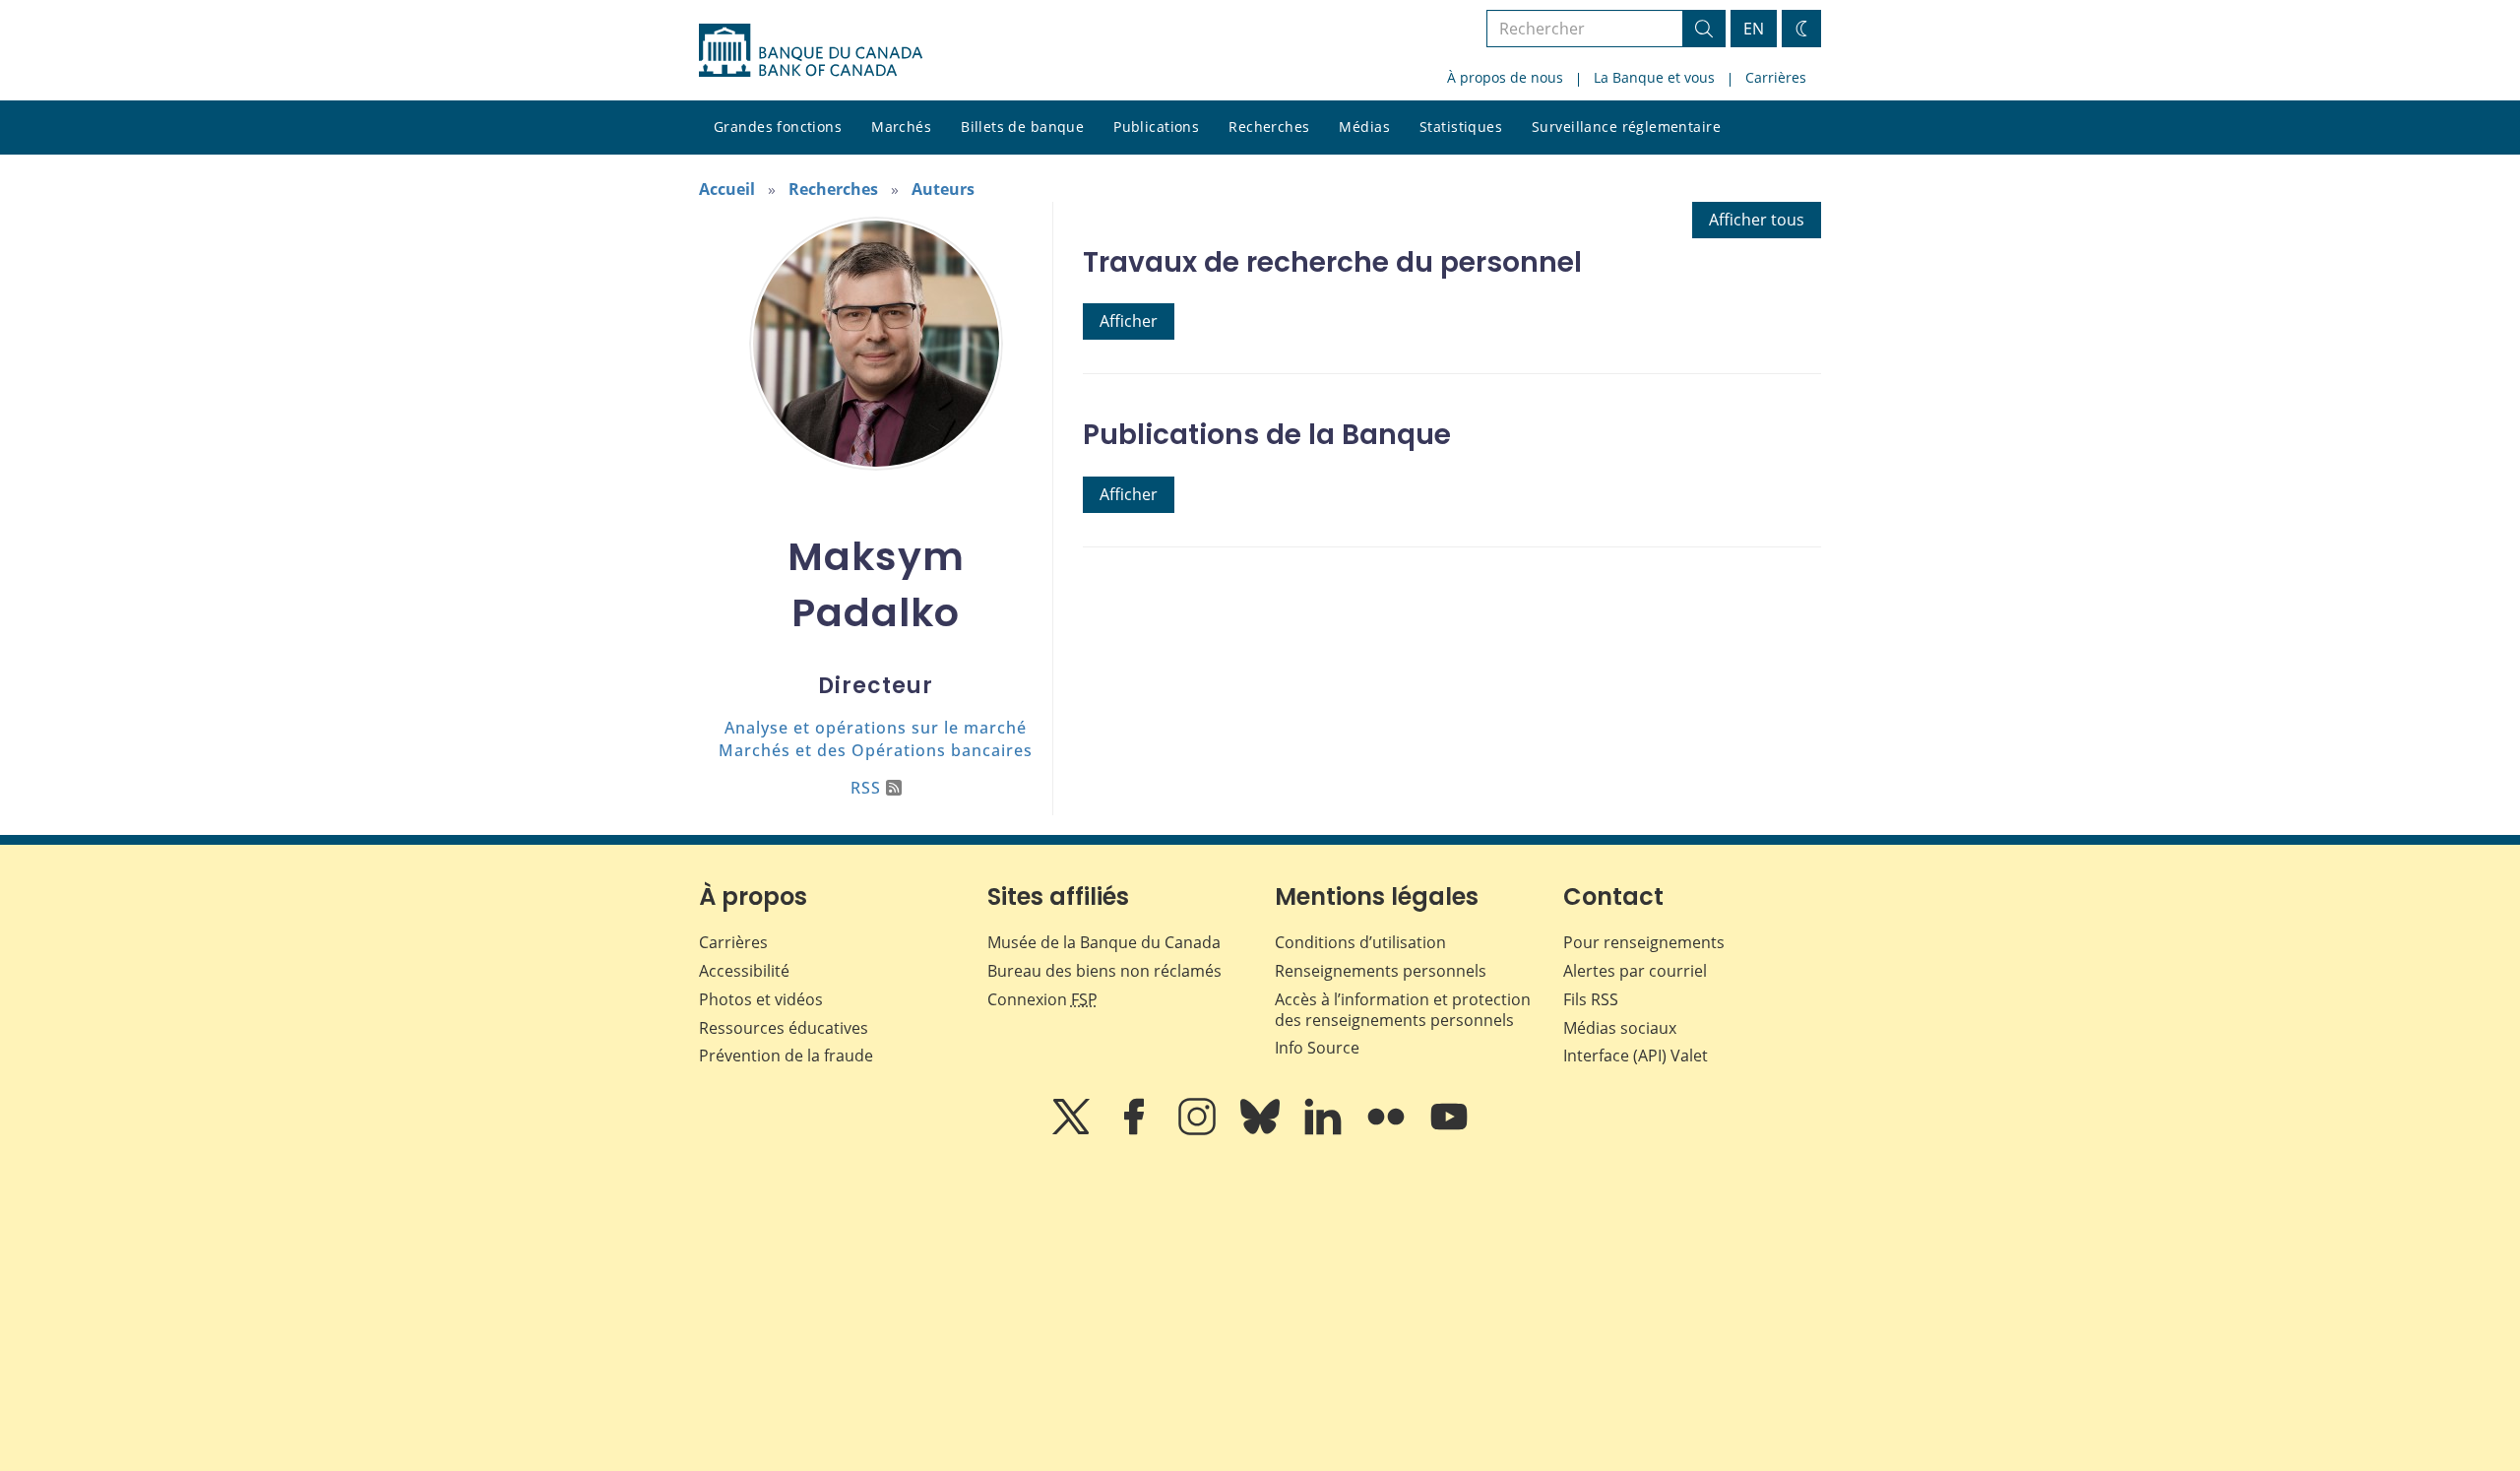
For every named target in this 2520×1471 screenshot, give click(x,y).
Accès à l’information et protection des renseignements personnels (1403, 1010)
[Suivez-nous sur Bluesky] (1262, 1130)
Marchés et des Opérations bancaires (876, 750)
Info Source (1317, 1048)
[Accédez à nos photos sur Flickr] (1388, 1130)
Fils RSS (1591, 999)
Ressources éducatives (784, 1028)
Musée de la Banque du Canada (1104, 942)
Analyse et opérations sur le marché (876, 728)
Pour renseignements (1644, 942)
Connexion (1042, 999)
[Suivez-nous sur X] (1073, 1130)
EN (1754, 29)
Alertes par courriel (1635, 971)
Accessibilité (744, 971)
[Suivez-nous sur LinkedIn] (1325, 1130)
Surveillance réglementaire (1626, 127)
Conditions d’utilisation (1360, 942)
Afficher (1129, 321)
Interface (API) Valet (1636, 1055)
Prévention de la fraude (786, 1055)
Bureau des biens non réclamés (1104, 971)
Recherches (1269, 127)
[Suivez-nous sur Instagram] (1199, 1130)
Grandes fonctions (778, 127)
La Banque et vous (1654, 77)
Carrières (1776, 77)
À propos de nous (1505, 77)
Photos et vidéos (761, 999)
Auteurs (943, 189)
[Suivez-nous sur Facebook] (1136, 1130)
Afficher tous (1757, 220)
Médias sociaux (1620, 1028)
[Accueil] (811, 50)
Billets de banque (1022, 127)
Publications (1156, 127)
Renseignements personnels (1381, 971)
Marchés (901, 127)
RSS (866, 788)
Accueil (727, 189)
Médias (1364, 127)
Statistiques (1461, 127)
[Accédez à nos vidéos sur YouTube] (1449, 1130)
